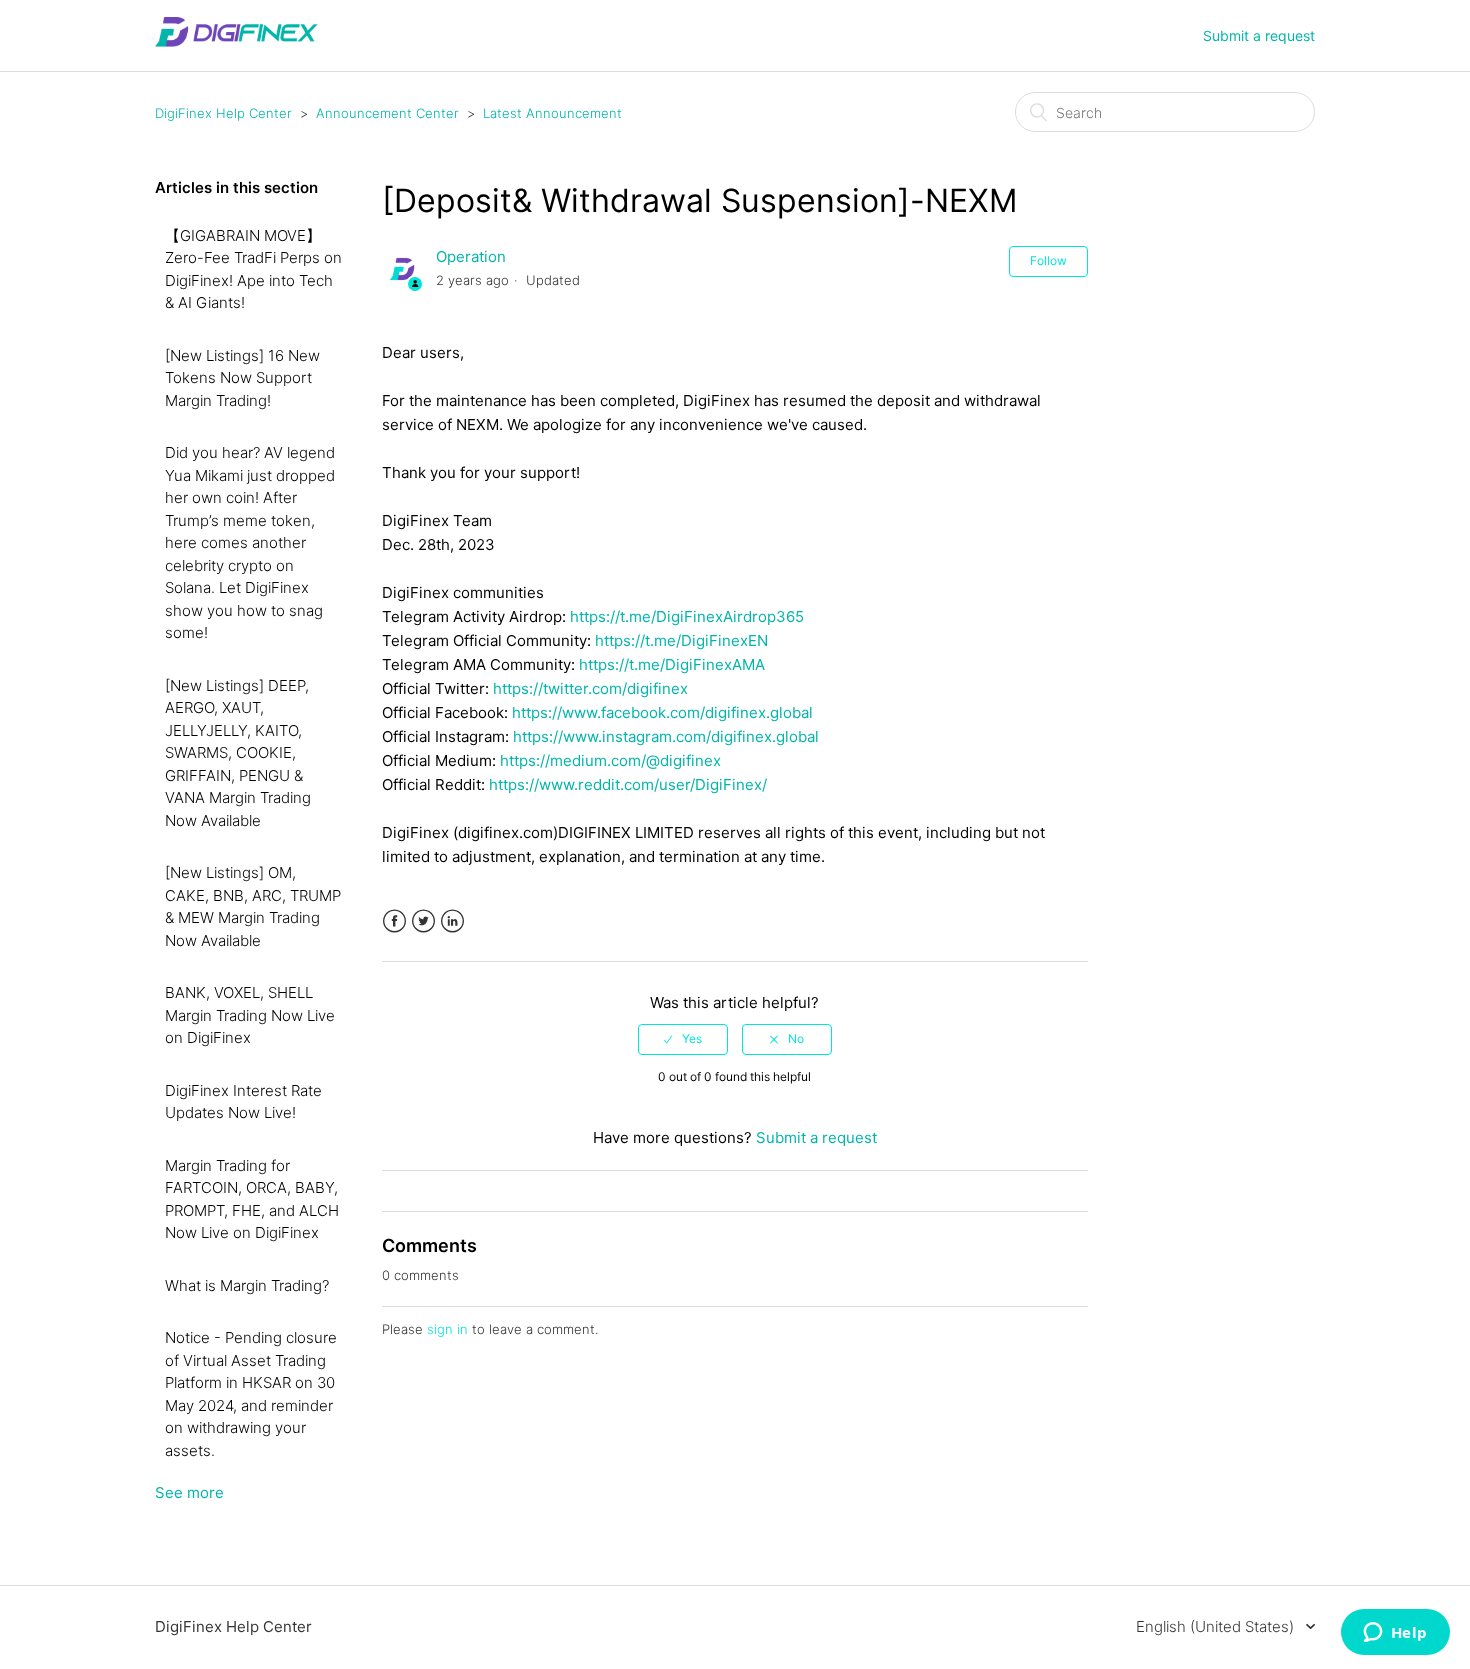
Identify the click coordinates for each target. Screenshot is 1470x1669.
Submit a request (1259, 35)
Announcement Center (387, 113)
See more (189, 1492)
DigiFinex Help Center (223, 113)
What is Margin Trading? (247, 1285)
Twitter (423, 921)
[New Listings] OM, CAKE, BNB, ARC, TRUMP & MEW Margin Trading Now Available (253, 906)
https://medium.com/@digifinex (610, 760)
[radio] (683, 1039)
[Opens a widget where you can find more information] (1395, 1634)
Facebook (394, 921)
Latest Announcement (552, 113)
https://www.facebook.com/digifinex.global (662, 712)
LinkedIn (452, 921)
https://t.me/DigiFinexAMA (672, 664)
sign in (447, 1329)
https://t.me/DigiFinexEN (681, 640)
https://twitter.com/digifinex (590, 688)
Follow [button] (1048, 260)
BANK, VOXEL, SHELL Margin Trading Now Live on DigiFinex (250, 1015)
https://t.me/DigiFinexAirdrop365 (687, 616)
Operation (471, 256)
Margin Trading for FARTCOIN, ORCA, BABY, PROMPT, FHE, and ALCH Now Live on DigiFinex (252, 1199)
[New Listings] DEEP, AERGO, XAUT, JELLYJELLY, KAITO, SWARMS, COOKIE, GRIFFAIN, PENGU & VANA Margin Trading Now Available (238, 753)
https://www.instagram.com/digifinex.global (666, 736)
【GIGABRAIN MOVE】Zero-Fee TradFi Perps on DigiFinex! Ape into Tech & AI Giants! (253, 269)
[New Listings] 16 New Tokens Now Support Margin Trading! (242, 378)
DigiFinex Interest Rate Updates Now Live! (243, 1102)
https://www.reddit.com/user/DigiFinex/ (628, 784)
